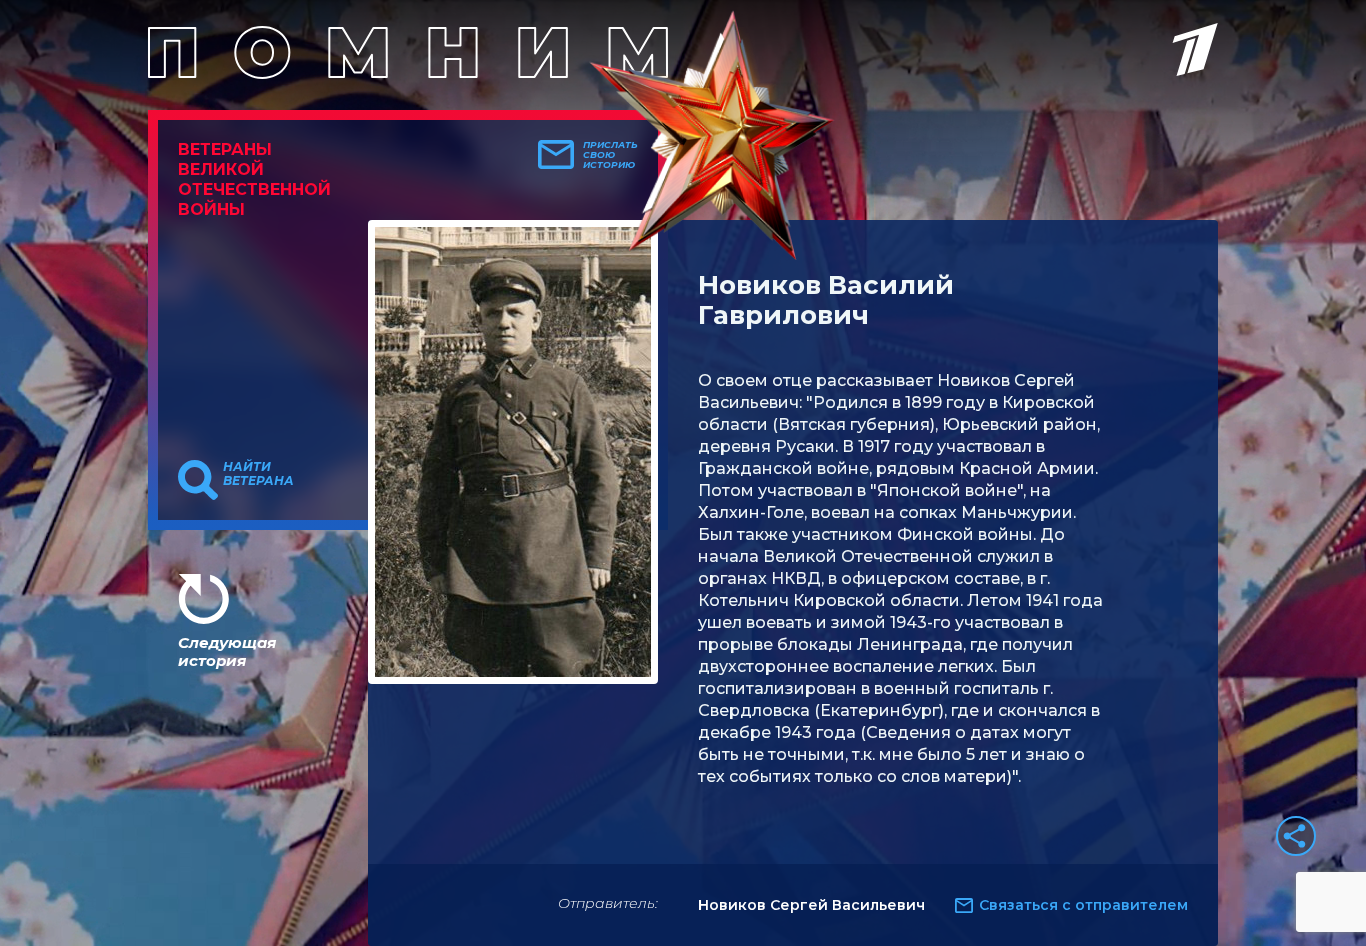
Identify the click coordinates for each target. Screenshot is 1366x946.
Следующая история (227, 651)
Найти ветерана (258, 474)
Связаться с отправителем (1083, 905)
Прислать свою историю (610, 155)
